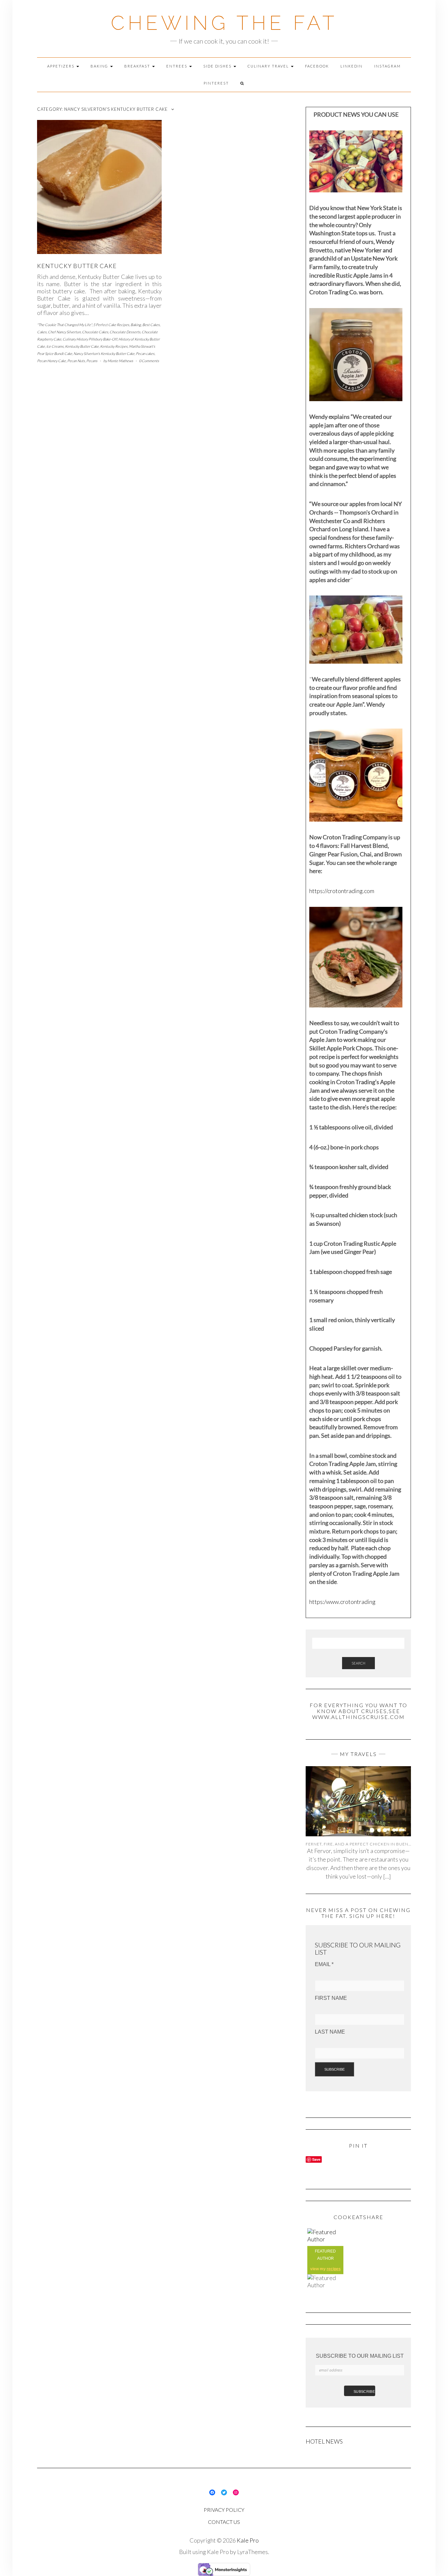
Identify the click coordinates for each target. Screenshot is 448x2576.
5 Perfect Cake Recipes (111, 325)
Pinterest (216, 83)
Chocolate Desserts (125, 332)
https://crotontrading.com (342, 891)
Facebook (317, 66)
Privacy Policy (224, 2510)
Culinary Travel (269, 66)
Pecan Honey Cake (51, 361)
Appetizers (61, 66)
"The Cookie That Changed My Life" (64, 325)
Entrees (177, 66)
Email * (324, 1964)
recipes (334, 2269)
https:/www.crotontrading (342, 1602)
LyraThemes (253, 2552)
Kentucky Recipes (114, 346)
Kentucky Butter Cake (82, 346)
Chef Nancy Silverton (64, 332)
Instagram (387, 66)
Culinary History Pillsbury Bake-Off (90, 339)
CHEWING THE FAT (224, 23)
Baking (100, 66)
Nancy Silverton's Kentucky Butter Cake (104, 353)
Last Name (330, 2032)
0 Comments (149, 361)
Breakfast (138, 66)
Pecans (92, 361)
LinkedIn (352, 66)
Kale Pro (248, 2540)
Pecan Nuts (76, 361)
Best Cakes (151, 325)
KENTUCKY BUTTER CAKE (77, 266)
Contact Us (224, 2522)
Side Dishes (218, 66)
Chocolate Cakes (95, 332)
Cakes (42, 332)
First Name (331, 1998)
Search (358, 1663)
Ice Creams (55, 346)
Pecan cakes (145, 353)
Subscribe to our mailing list (360, 2356)
